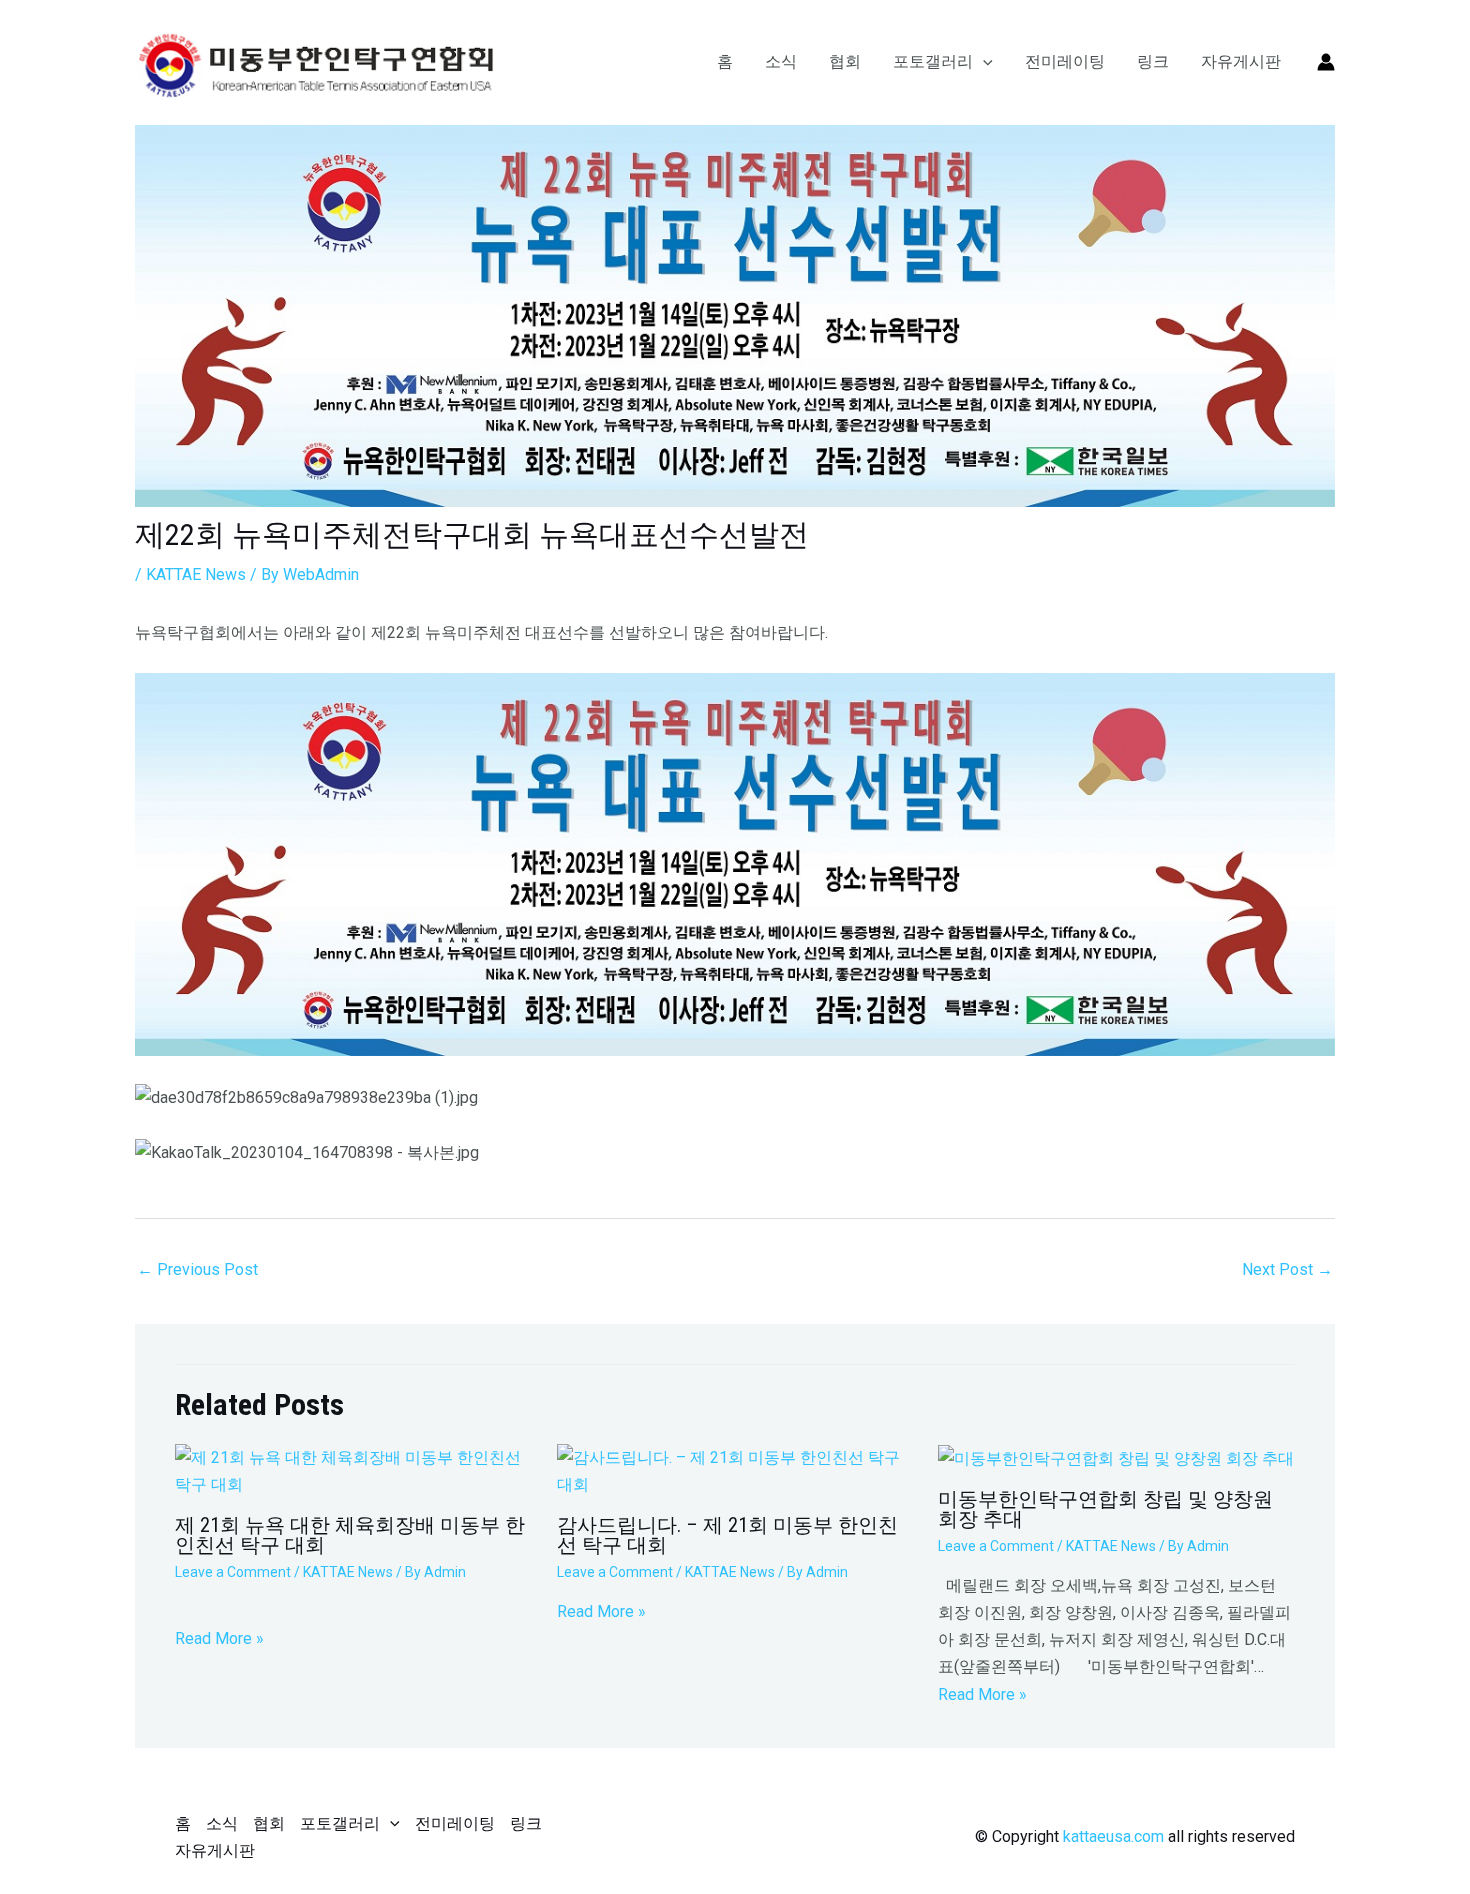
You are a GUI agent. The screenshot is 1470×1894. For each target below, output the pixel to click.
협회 (845, 61)
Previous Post (197, 1269)
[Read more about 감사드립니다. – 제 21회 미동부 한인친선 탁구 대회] (735, 1470)
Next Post (1287, 1269)
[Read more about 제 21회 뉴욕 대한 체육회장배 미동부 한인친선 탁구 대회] (353, 1470)
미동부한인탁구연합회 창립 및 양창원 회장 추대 (1105, 1509)
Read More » (219, 1638)
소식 (781, 61)
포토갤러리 (933, 61)
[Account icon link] (1326, 62)
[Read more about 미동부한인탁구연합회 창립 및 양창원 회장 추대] (1116, 1457)
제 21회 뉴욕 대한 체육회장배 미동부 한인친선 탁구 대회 (350, 1535)
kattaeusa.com (1113, 1836)
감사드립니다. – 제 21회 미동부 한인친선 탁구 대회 (727, 1535)
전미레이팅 (1065, 61)
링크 (1153, 61)
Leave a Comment (233, 1572)
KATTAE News (196, 574)
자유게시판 (1241, 61)
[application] (983, 62)
